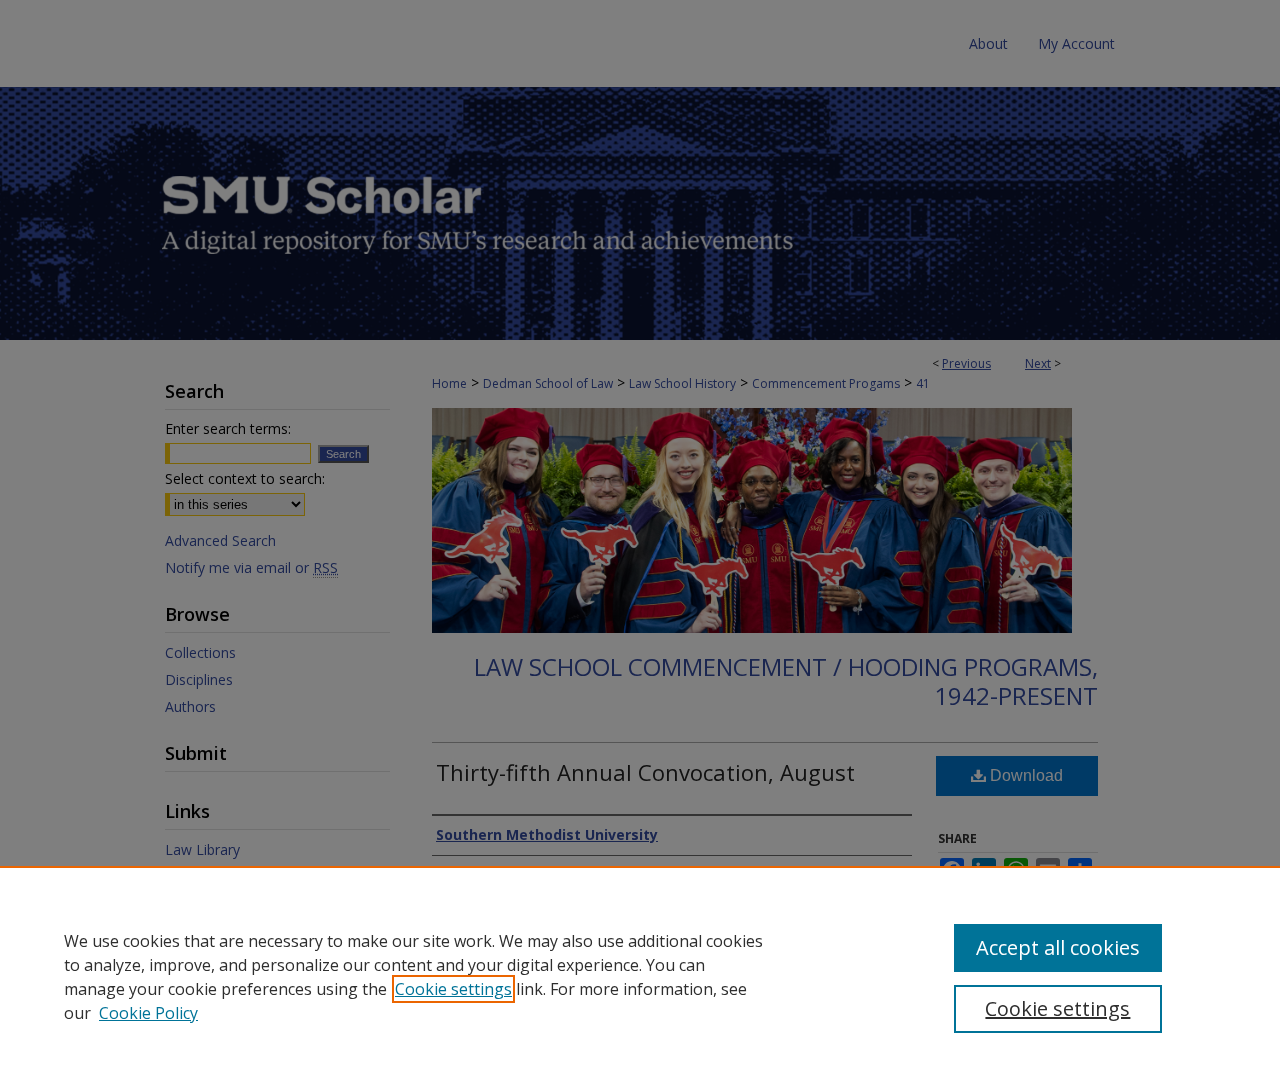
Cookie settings (453, 989)
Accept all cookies (1058, 947)
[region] (640, 976)
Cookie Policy (148, 1013)
